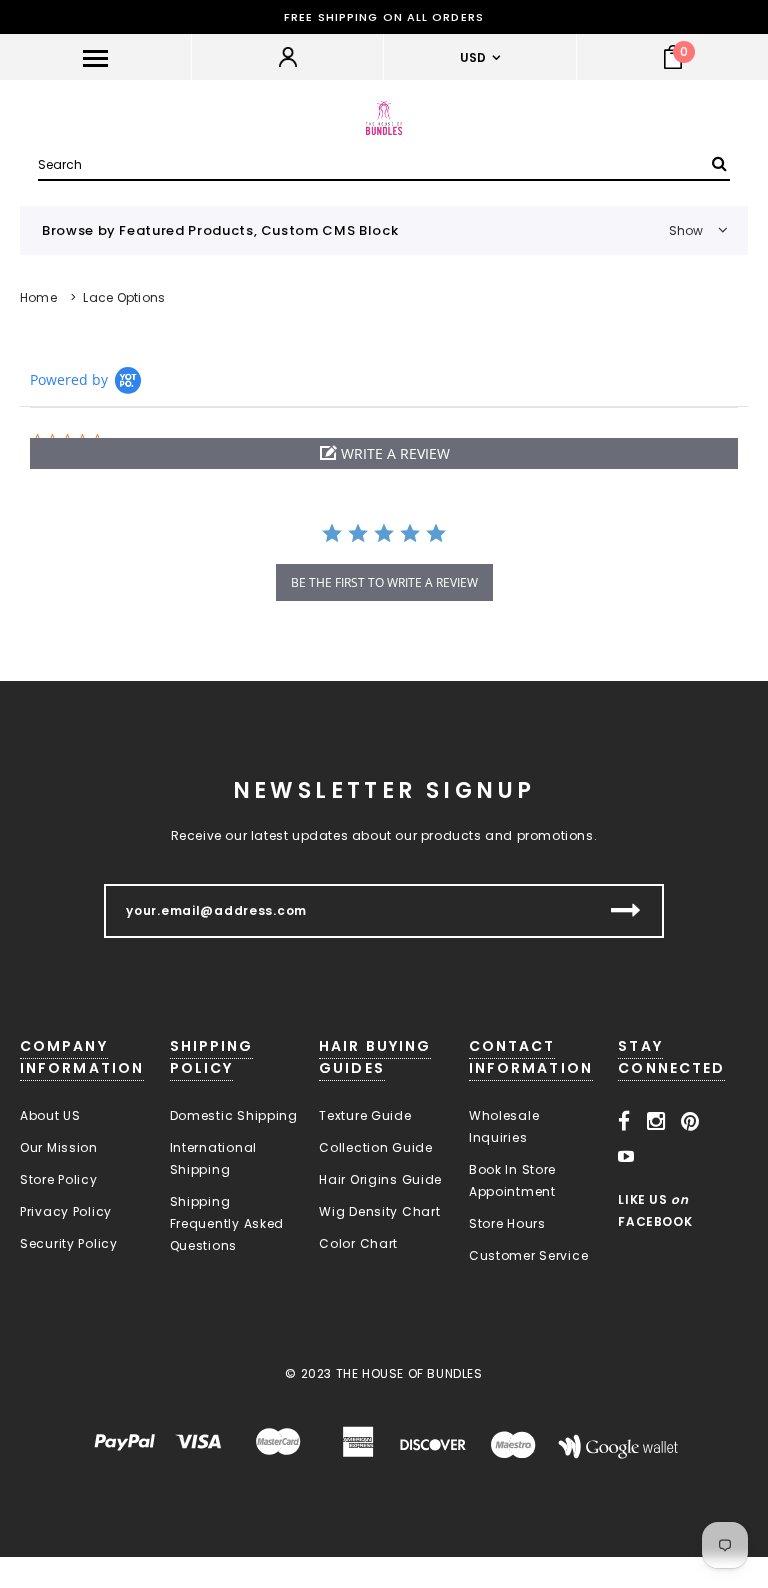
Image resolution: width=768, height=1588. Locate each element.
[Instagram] (656, 1122)
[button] (384, 453)
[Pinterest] (690, 1122)
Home (38, 297)
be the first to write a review (384, 582)
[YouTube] (626, 1157)
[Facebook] (624, 1122)
